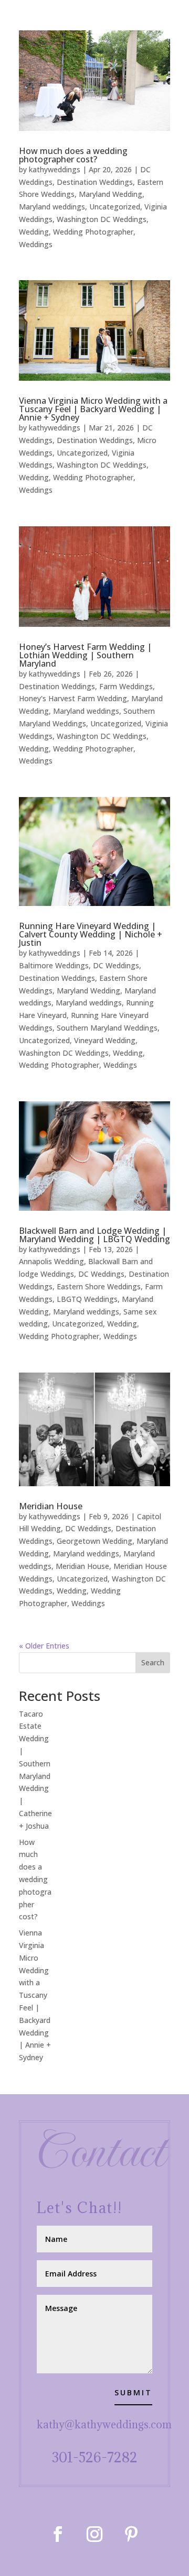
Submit (133, 2392)
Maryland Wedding (111, 194)
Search (153, 1662)
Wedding (34, 232)
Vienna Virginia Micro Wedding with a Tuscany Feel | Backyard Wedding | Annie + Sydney (93, 409)
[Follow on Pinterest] (131, 2534)
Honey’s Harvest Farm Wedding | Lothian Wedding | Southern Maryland (85, 655)
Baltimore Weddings (54, 965)
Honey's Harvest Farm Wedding (73, 698)
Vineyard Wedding (105, 1040)
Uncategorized (115, 207)
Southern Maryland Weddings (107, 1028)
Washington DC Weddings (102, 219)
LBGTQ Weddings (87, 1299)
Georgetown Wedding (94, 1541)
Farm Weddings (126, 686)
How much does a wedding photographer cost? (73, 155)
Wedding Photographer (93, 232)
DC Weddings (116, 965)
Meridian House (51, 1506)
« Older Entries (44, 1646)
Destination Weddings (95, 182)
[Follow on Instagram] (94, 2534)
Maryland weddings (52, 207)
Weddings (36, 244)
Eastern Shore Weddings (99, 1286)
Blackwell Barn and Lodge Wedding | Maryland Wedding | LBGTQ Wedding (94, 1235)
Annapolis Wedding (51, 1261)
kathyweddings (55, 169)
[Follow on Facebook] (58, 2534)
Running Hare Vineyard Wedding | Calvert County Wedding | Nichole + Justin (91, 934)
